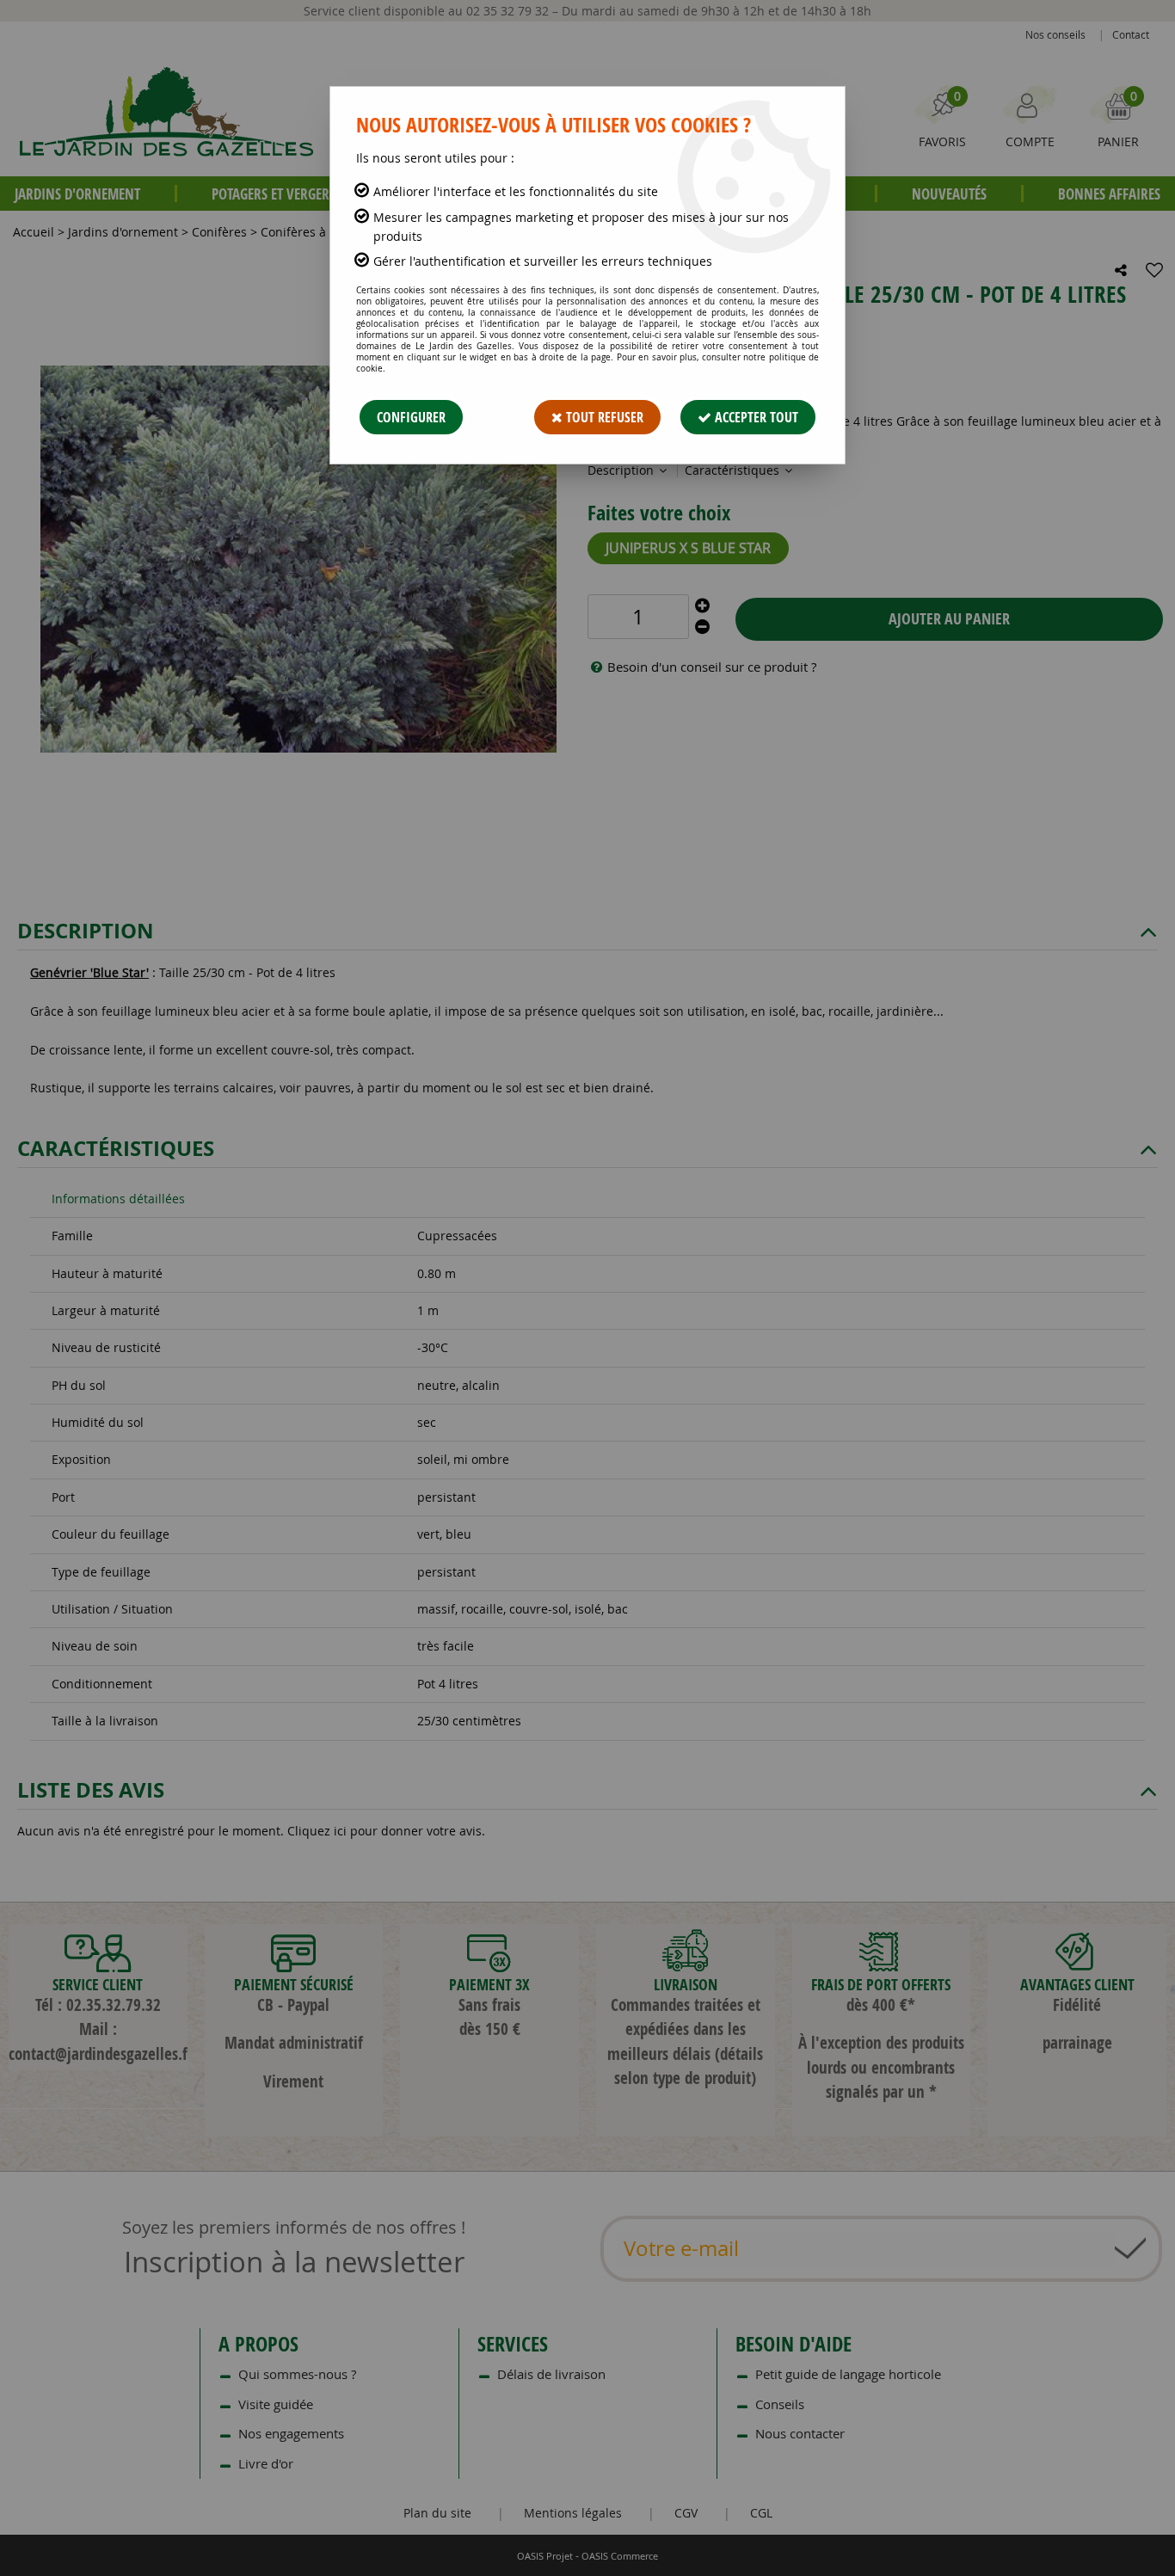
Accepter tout (755, 417)
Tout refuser (603, 417)
